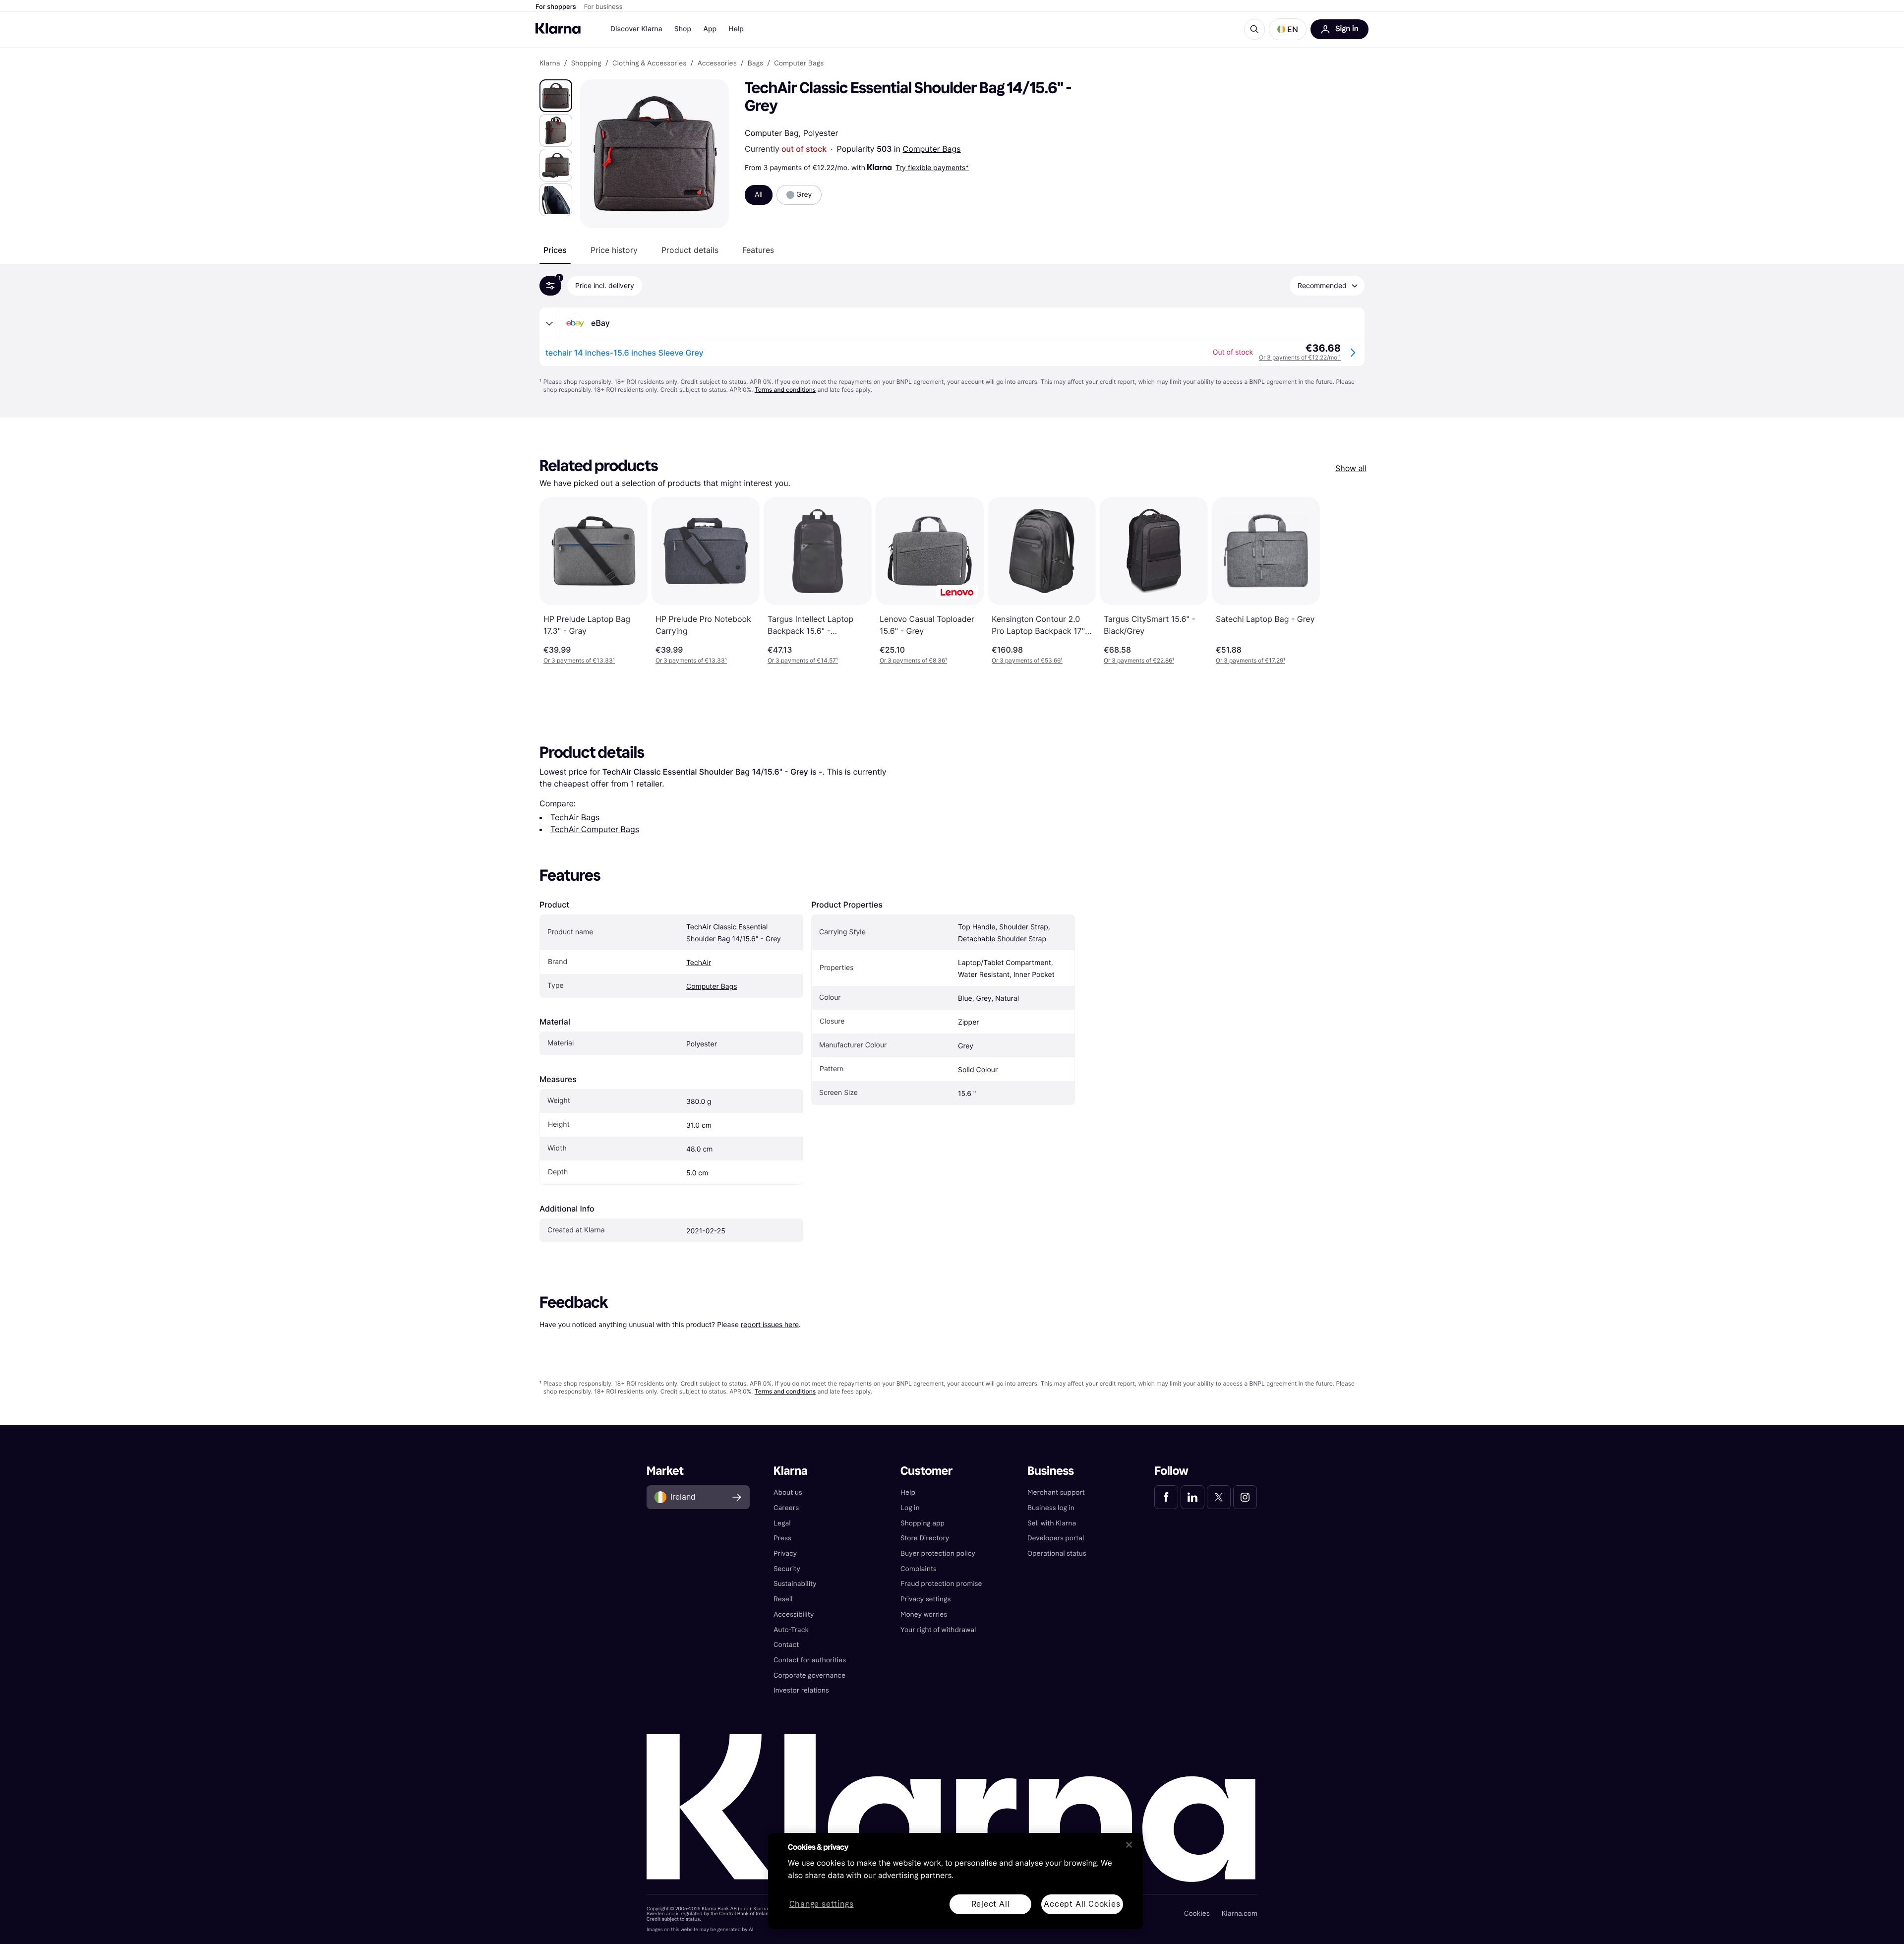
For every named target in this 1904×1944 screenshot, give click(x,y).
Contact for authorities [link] (810, 1660)
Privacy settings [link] (925, 1599)
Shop (683, 29)
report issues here (770, 1324)
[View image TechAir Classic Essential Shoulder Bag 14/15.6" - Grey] (556, 96)
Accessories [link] (717, 63)
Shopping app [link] (922, 1523)
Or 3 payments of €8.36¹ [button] (913, 660)
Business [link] (1051, 1471)
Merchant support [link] (1056, 1492)
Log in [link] (910, 1508)
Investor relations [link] (801, 1690)
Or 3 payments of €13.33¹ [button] (579, 660)
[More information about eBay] (549, 323)
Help (736, 29)
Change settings (822, 1905)
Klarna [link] (550, 63)
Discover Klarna (636, 29)
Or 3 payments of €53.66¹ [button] (1027, 660)
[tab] (555, 250)
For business (603, 7)
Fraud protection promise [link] (941, 1584)
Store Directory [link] (925, 1538)
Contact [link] (786, 1645)
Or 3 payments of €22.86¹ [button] (1139, 660)
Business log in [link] (1051, 1508)
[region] (955, 1881)
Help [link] (908, 1492)
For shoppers (556, 7)
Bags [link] (755, 63)
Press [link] (782, 1538)
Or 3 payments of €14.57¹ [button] (803, 660)
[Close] (1129, 1845)
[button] (1288, 29)
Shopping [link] (586, 63)
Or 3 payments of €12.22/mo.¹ (1300, 357)
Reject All (991, 1904)
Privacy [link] (785, 1553)
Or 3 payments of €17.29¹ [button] (1250, 660)
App (710, 29)
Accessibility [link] (794, 1614)
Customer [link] (926, 1471)
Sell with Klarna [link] (1052, 1523)
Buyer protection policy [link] (938, 1553)
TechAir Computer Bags (595, 829)
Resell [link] (783, 1599)
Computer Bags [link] (799, 63)
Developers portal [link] (1056, 1538)
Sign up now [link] (1253, 1908)
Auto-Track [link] (791, 1630)
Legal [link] (782, 1523)
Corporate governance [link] (809, 1675)
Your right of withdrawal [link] (938, 1630)
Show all (1351, 468)
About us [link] (788, 1492)
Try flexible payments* (932, 167)
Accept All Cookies (1082, 1904)
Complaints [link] (919, 1569)
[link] (1166, 1497)
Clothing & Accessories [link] (649, 63)
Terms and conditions (785, 390)
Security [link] (787, 1569)
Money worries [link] (924, 1614)
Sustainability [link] (795, 1584)
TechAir (699, 963)
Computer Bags (932, 149)
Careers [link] (786, 1508)
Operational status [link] (1057, 1553)
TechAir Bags (575, 817)
